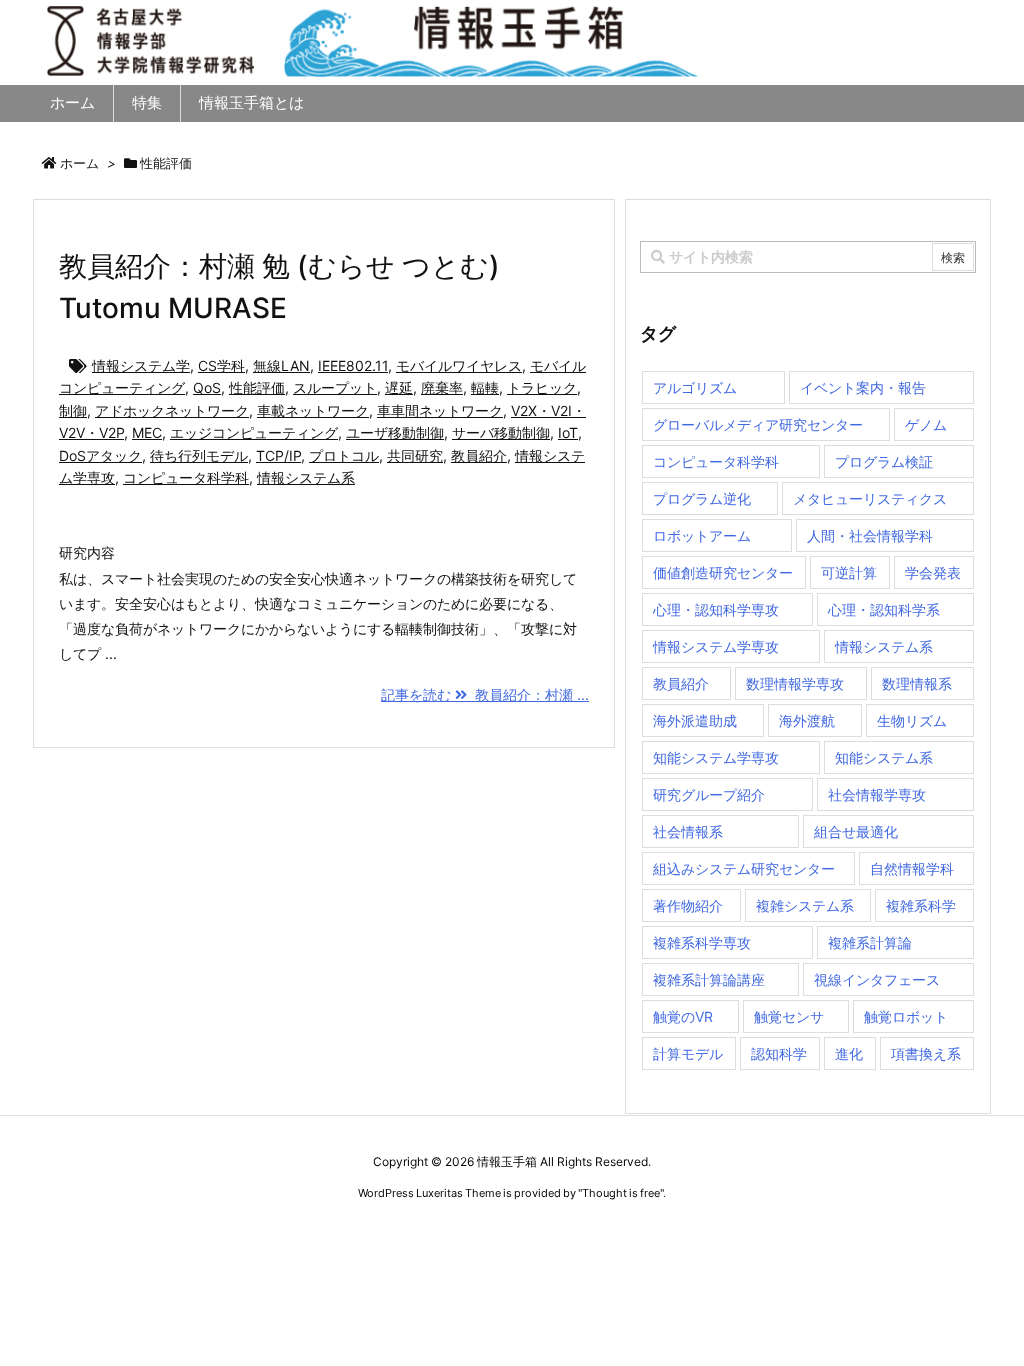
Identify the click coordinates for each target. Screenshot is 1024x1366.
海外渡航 (807, 720)
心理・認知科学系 (884, 609)
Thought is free (621, 1193)
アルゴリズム (695, 387)
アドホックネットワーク (172, 410)
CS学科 (221, 365)
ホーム (79, 163)
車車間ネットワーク (440, 410)
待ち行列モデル (199, 455)
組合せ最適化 (856, 831)
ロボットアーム (702, 535)
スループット (335, 387)
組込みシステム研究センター (744, 868)
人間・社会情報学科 (870, 535)
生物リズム (912, 720)
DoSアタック (100, 455)
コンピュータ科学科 (186, 477)
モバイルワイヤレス (459, 365)
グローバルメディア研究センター (758, 424)
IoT (568, 432)
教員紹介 (479, 455)
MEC (147, 432)
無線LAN (281, 365)
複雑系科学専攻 (702, 942)
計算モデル (688, 1053)
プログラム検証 (884, 461)
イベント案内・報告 (863, 387)
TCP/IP (278, 455)
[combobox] (808, 257)
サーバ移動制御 (501, 432)
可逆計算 (849, 572)
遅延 (399, 387)
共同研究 (415, 455)
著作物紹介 (688, 905)
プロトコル (344, 455)
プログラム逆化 (702, 498)
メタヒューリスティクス (870, 498)
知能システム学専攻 (716, 757)
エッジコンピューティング (254, 432)
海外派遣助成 (695, 720)
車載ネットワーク (313, 410)
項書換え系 (926, 1053)
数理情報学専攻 (795, 683)
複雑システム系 (805, 905)
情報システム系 (306, 477)
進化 (849, 1053)
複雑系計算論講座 (709, 979)
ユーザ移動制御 (395, 432)
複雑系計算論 (870, 942)
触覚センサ (789, 1016)
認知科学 (779, 1053)
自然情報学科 (912, 868)
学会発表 (933, 572)
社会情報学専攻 (877, 794)
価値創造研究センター (723, 572)
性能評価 (257, 387)
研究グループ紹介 (709, 794)
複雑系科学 (921, 905)
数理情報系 (917, 683)
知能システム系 (884, 757)
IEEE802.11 (353, 365)
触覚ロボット (906, 1016)
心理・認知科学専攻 (716, 609)
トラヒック (542, 387)
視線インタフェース (877, 979)
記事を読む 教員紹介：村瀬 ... (485, 694)
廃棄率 (442, 387)
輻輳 (485, 387)
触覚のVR (683, 1016)
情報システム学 (141, 365)
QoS (207, 387)
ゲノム (926, 424)
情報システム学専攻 (716, 646)
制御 (73, 410)
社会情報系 (688, 831)
